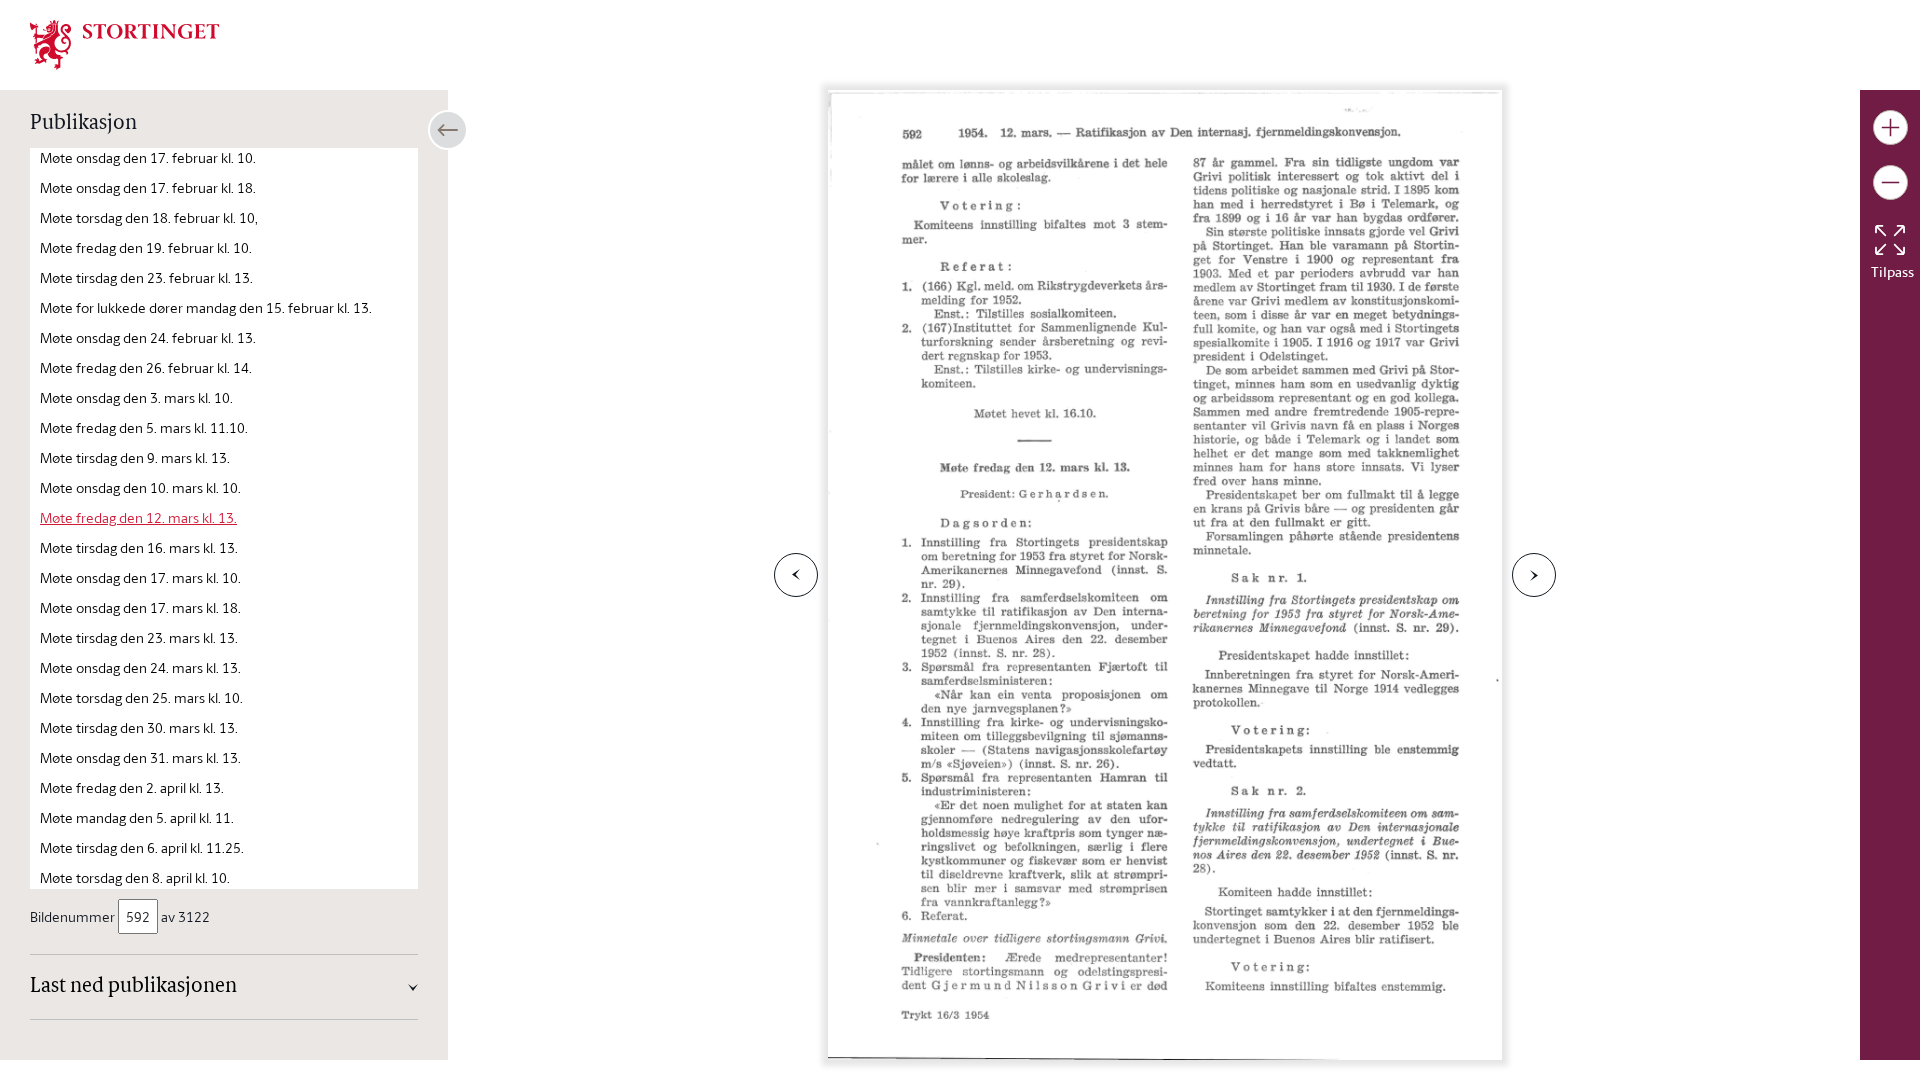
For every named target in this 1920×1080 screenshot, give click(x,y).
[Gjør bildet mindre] (1890, 182)
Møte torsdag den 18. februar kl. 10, (149, 217)
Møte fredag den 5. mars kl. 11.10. (144, 427)
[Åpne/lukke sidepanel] (448, 130)
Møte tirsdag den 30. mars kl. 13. (139, 727)
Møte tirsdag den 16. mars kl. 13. (139, 547)
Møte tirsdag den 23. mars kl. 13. (139, 637)
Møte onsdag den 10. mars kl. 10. (140, 487)
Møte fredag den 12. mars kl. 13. (138, 517)
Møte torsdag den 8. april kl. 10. (135, 877)
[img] (125, 43)
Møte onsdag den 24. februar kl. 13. (148, 337)
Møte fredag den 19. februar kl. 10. (146, 247)
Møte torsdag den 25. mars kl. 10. (141, 697)
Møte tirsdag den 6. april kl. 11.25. (142, 847)
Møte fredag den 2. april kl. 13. (132, 787)
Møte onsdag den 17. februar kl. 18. (148, 187)
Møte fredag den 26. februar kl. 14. (146, 367)
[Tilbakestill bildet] (1890, 240)
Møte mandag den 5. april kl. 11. (137, 817)
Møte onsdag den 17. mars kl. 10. (140, 577)
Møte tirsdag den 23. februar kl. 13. (146, 277)
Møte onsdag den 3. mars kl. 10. (136, 397)
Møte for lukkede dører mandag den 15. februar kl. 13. (206, 307)
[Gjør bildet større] (1890, 127)
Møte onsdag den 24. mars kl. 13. (140, 667)
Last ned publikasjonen (133, 987)
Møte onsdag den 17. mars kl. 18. (140, 607)
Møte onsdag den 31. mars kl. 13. (140, 757)
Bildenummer (72, 916)
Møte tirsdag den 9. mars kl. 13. (135, 457)
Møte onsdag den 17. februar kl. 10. (148, 157)
